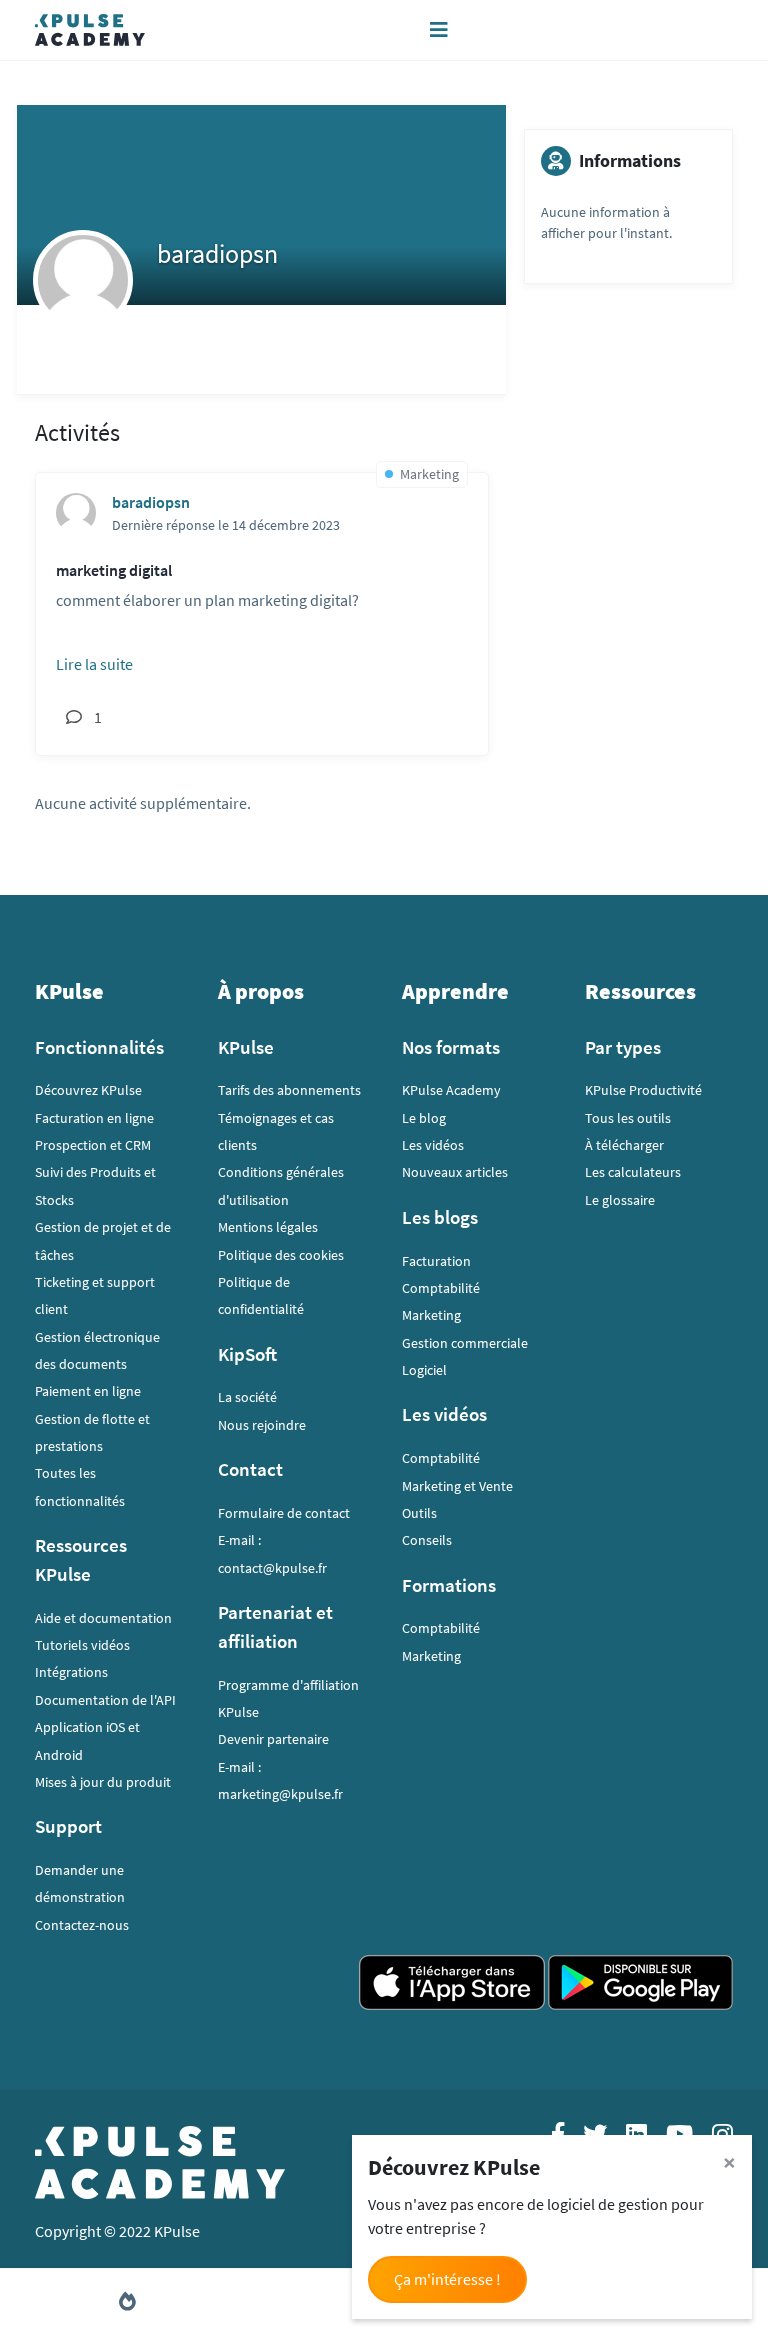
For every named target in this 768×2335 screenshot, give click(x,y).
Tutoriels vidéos (82, 1645)
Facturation (436, 1261)
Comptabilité (441, 1288)
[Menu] (439, 30)
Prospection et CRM (93, 1145)
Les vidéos (433, 1145)
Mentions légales (268, 1227)
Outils (419, 1513)
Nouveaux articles (455, 1172)
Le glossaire (620, 1200)
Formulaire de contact (284, 1513)
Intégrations (71, 1672)
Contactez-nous (82, 1925)
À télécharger (624, 1145)
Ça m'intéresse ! (447, 2279)
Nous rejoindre (262, 1425)
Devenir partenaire (273, 1739)
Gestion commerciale (465, 1343)
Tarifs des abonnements (289, 1090)
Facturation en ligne (94, 1118)
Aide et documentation (103, 1618)
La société (247, 1397)
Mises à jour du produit (103, 1782)
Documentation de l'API (105, 1700)
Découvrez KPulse (88, 1090)
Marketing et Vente (457, 1486)
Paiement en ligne (88, 1391)
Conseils (427, 1540)
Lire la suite (94, 664)
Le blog (424, 1118)
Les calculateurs (633, 1172)
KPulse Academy (451, 1090)
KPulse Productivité (643, 1090)
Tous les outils (628, 1118)
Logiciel (424, 1370)
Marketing (431, 1315)
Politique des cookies (281, 1255)
